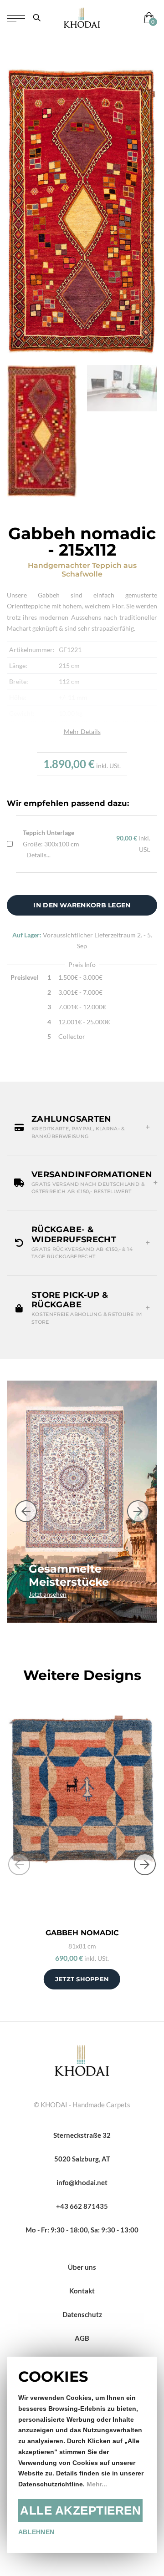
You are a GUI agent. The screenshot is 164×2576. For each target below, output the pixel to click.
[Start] (82, 2060)
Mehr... (97, 2484)
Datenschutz (82, 2314)
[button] (82, 1127)
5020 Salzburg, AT (82, 2159)
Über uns (82, 2267)
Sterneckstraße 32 (82, 2135)
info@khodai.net (82, 2182)
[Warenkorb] (147, 18)
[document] (82, 2455)
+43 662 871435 (82, 2206)
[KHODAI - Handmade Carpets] (82, 18)
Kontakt (82, 2291)
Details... (38, 855)
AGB (82, 2338)
